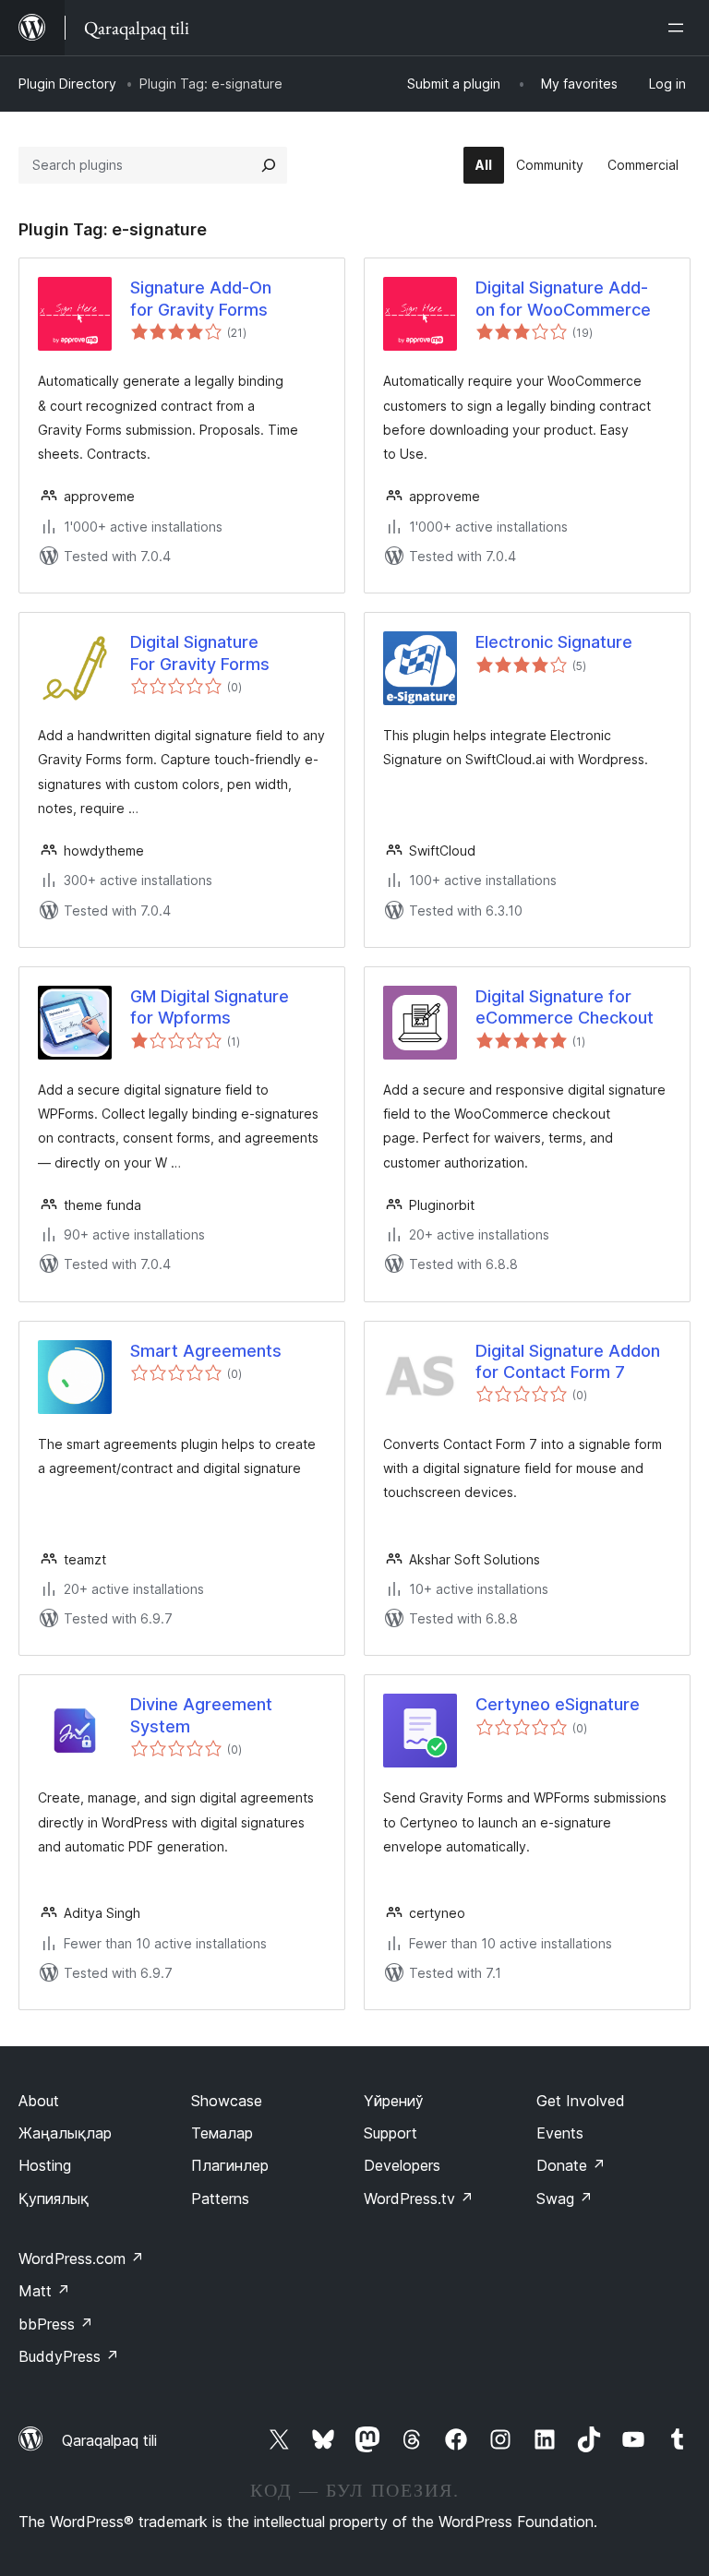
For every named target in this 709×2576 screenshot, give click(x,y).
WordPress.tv (419, 2199)
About (39, 2101)
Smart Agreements (206, 1351)
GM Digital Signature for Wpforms (210, 1007)
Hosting (45, 2165)
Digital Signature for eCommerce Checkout (565, 1007)
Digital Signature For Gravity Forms (200, 653)
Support (391, 2133)
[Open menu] (679, 28)
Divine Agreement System (201, 1715)
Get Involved (581, 2101)
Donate (571, 2165)
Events (560, 2133)
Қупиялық (54, 2199)
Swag (565, 2199)
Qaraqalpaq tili (109, 2440)
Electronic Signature (554, 642)
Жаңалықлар (65, 2133)
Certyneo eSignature (558, 1704)
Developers (402, 2165)
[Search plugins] (269, 165)
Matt (44, 2291)
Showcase (227, 2101)
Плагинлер (230, 2165)
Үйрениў (394, 2101)
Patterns (220, 2199)
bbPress (56, 2324)
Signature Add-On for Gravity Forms (201, 298)
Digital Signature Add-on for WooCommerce (563, 298)
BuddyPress (69, 2356)
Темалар (222, 2133)
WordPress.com (81, 2258)
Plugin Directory (67, 84)
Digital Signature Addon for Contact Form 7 (568, 1361)
